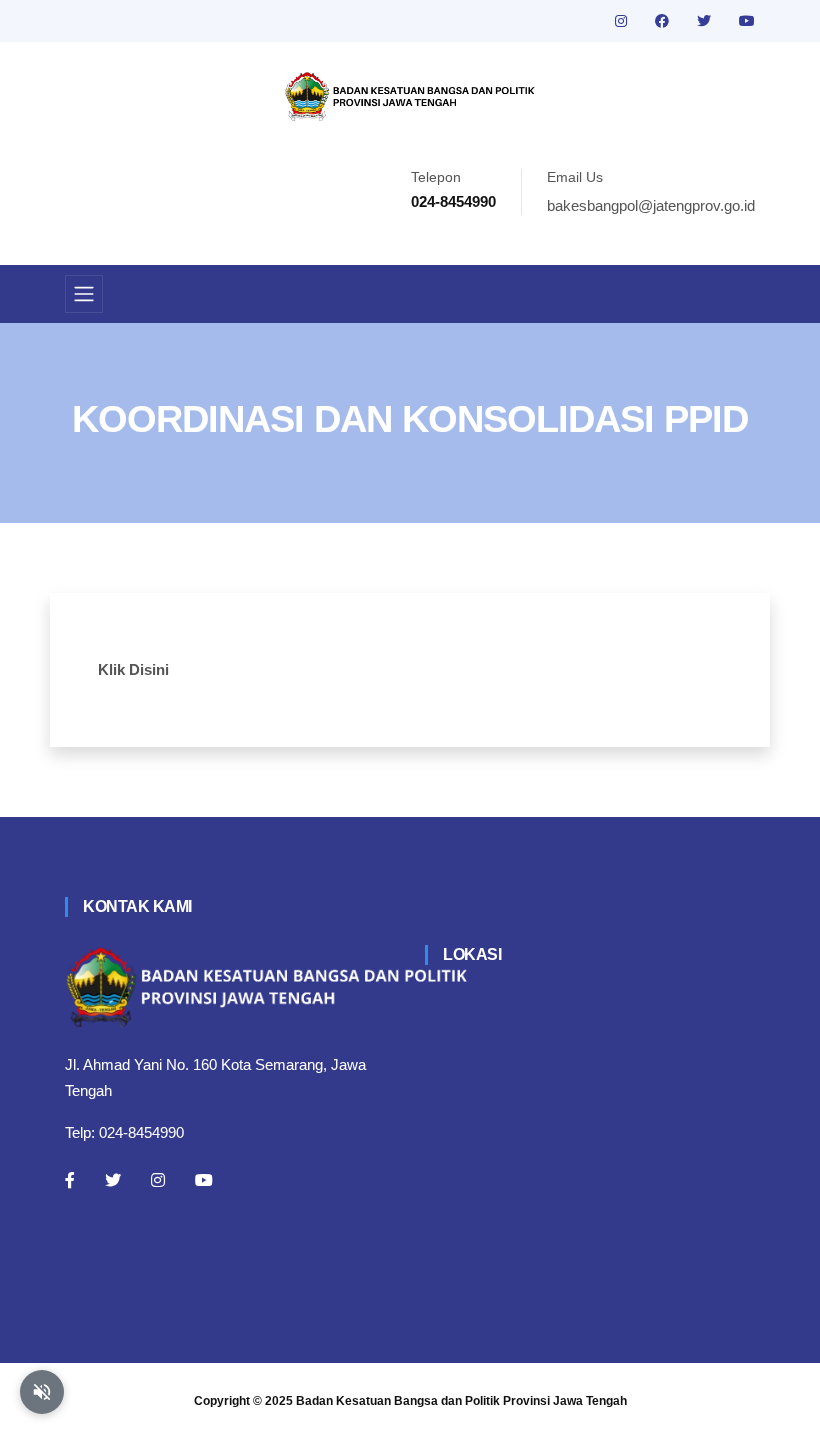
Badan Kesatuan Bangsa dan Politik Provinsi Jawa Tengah (461, 1401)
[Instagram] (158, 1180)
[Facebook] (70, 1180)
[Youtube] (204, 1180)
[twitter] (706, 21)
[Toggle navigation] (84, 294)
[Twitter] (113, 1180)
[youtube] (747, 21)
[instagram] (623, 21)
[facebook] (664, 21)
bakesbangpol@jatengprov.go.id (651, 205)
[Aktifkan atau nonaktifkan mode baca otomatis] (42, 1392)
